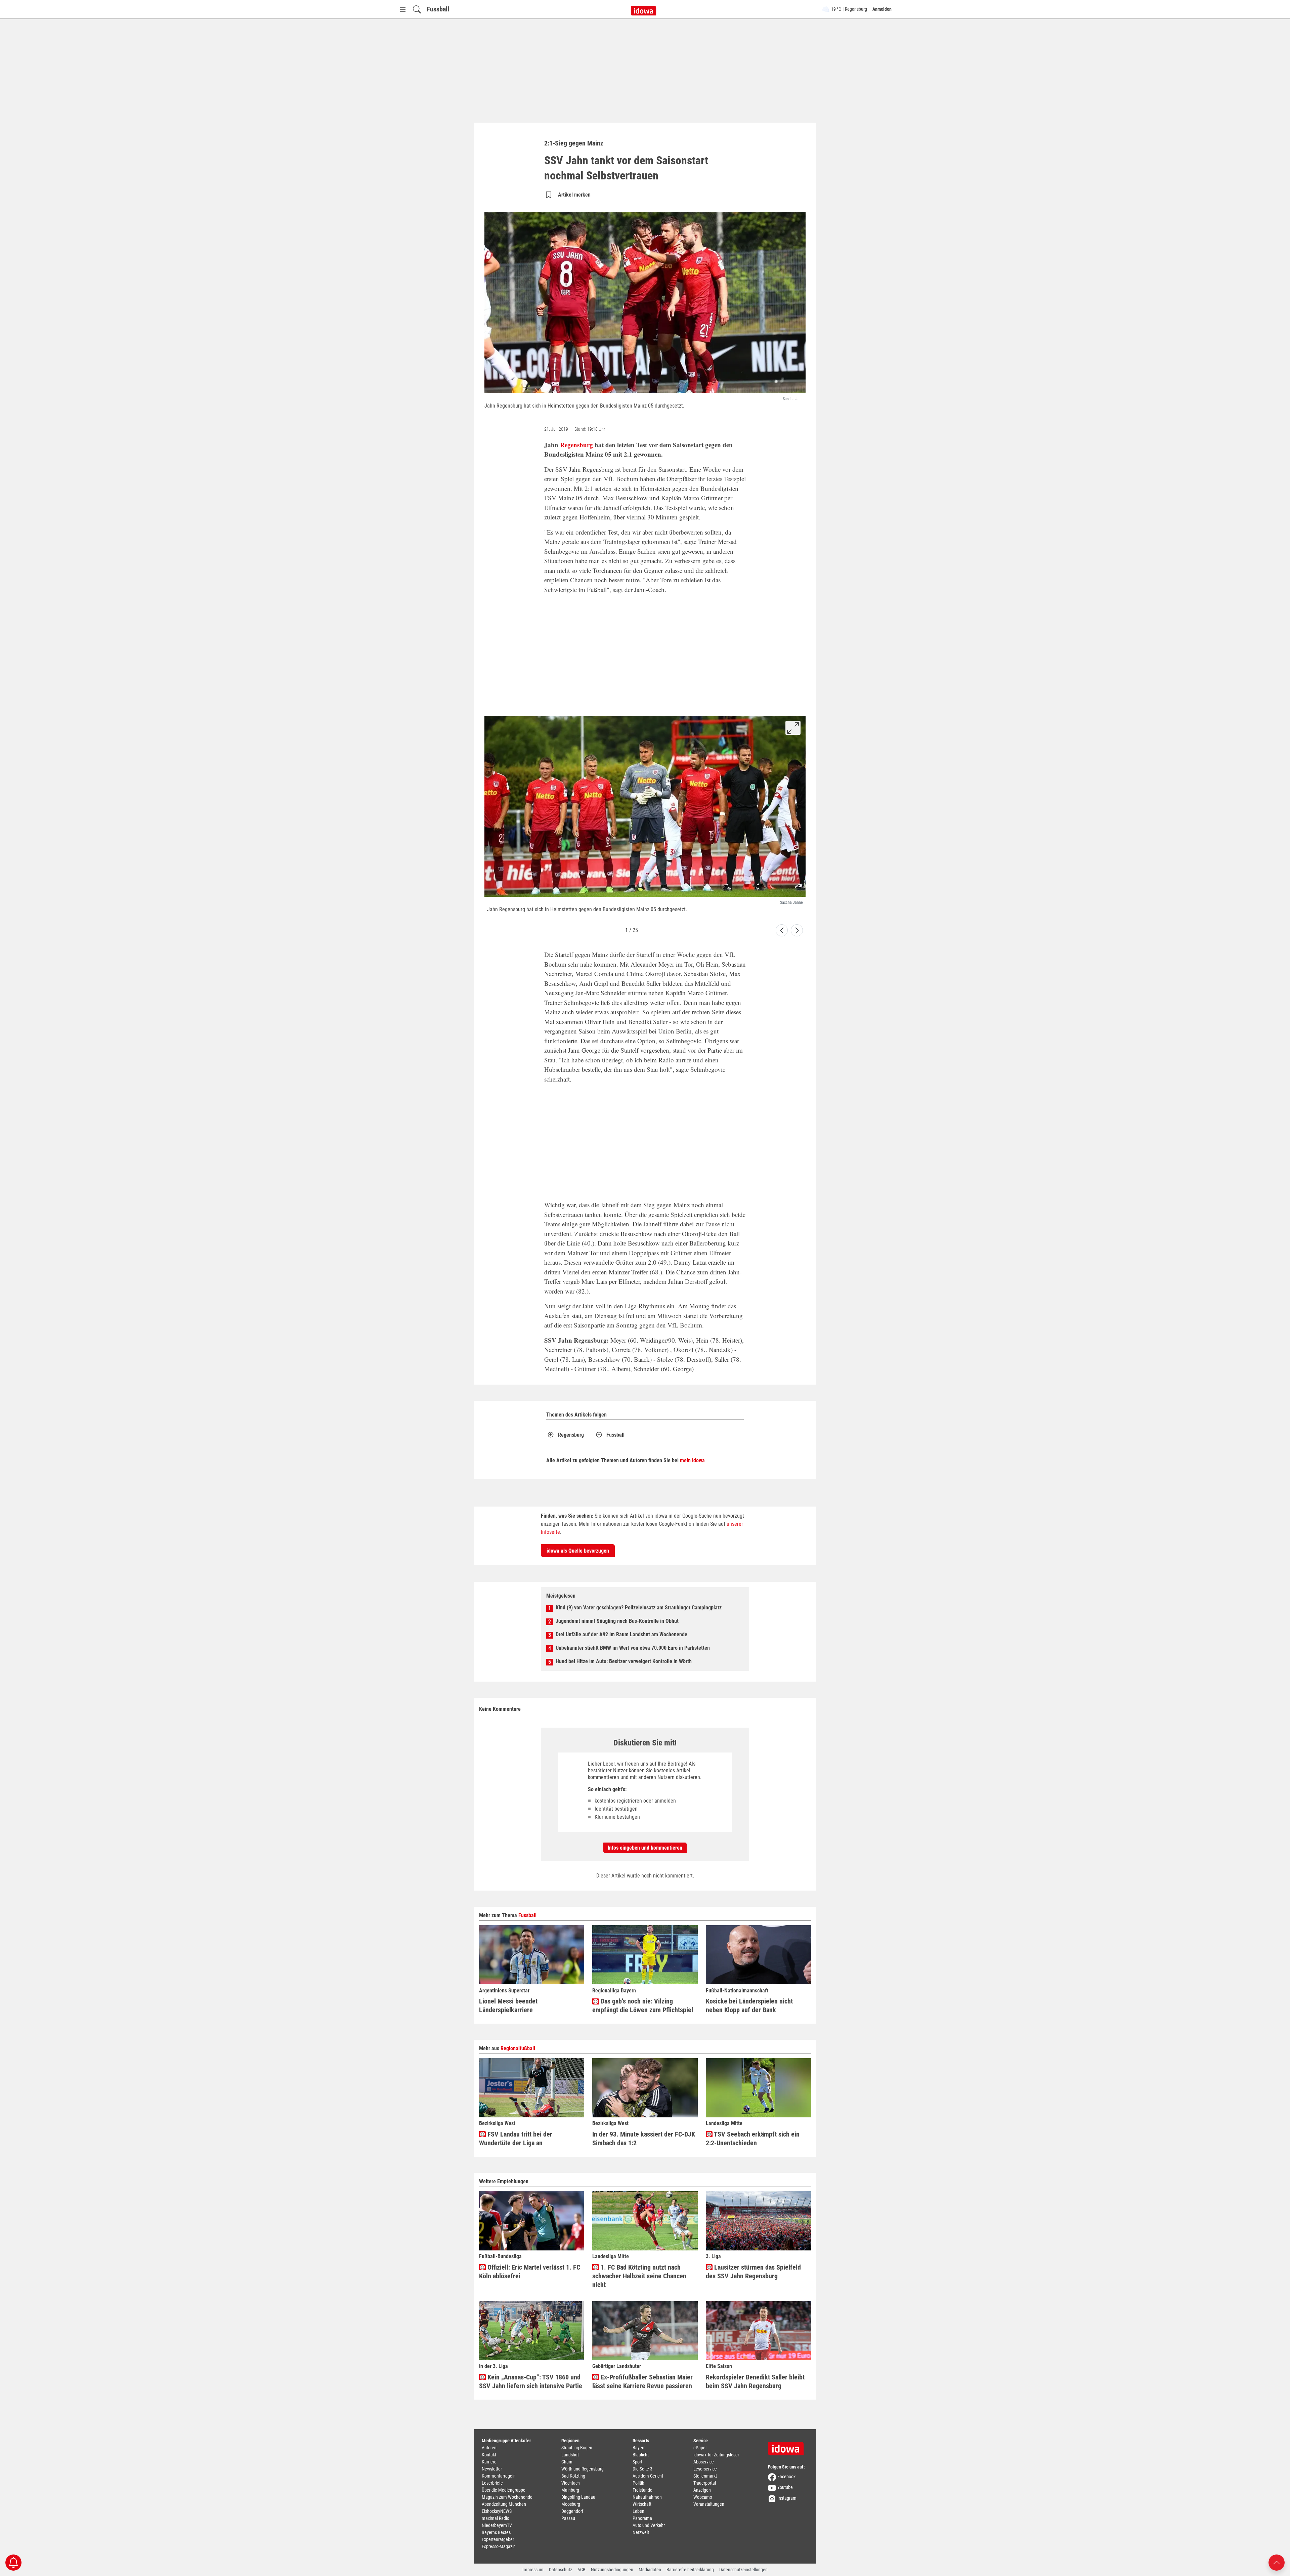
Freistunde (642, 2490)
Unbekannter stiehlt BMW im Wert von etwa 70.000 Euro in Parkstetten (633, 1648)
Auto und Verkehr (649, 2525)
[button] (782, 930)
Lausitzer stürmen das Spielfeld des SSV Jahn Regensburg (753, 2272)
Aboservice (704, 2462)
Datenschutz (561, 2570)
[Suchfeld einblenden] (417, 9)
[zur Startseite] (788, 2446)
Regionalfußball (518, 2048)
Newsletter (492, 2469)
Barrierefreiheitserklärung (690, 2570)
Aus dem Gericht (648, 2476)
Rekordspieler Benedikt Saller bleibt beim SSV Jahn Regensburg (755, 2381)
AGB (582, 2570)
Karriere (489, 2462)
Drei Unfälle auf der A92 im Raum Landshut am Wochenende (621, 1634)
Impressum (533, 2570)
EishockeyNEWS (497, 2511)
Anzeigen (702, 2490)
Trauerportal (705, 2483)
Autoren (489, 2448)
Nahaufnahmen (647, 2497)
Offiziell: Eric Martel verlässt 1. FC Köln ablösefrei (530, 2272)
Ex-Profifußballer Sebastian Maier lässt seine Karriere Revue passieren (642, 2381)
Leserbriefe (492, 2483)
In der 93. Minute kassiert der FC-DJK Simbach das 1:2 (644, 2139)
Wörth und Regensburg (583, 2469)
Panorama (642, 2518)
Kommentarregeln (499, 2476)
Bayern (639, 2448)
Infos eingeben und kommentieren (645, 1848)
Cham (567, 2462)
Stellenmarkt (705, 2476)
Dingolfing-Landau (578, 2497)
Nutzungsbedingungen (612, 2570)
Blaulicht (641, 2455)
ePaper (700, 2448)
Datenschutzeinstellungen (743, 2570)
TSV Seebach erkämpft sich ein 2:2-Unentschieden (753, 2139)
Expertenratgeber (498, 2539)
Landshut (570, 2455)
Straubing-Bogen (577, 2448)
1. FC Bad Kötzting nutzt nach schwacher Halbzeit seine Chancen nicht (639, 2276)
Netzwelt (641, 2532)
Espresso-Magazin (499, 2546)
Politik (638, 2483)
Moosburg (571, 2504)
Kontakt (489, 2455)
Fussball (438, 9)
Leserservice (705, 2469)
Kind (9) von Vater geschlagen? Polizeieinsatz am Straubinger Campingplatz (639, 1608)
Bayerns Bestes (496, 2532)
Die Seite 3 (642, 2469)
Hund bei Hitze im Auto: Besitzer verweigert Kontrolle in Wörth (624, 1661)
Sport (637, 2462)
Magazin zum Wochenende (507, 2497)
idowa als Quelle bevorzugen (578, 1551)
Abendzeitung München (504, 2504)
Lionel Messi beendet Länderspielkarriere (508, 2005)
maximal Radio (496, 2518)
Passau (568, 2518)
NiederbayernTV (497, 2525)
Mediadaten (650, 2570)
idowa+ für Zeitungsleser (716, 2455)
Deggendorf (572, 2511)
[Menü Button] (403, 9)
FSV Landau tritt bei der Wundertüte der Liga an (516, 2139)
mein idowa (692, 1460)
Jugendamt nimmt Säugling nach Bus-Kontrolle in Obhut (617, 1621)
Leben (638, 2511)
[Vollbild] (793, 728)
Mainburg (570, 2490)
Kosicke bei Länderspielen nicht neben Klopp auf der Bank (749, 2005)
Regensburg (576, 445)
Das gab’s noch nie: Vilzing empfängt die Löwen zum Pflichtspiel (643, 2005)
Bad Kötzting (573, 2476)
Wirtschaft (642, 2504)
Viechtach (571, 2483)
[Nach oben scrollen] (1277, 2562)
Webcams (703, 2497)
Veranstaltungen (709, 2504)
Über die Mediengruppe (504, 2490)
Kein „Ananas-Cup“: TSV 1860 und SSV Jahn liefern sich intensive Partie (531, 2381)
